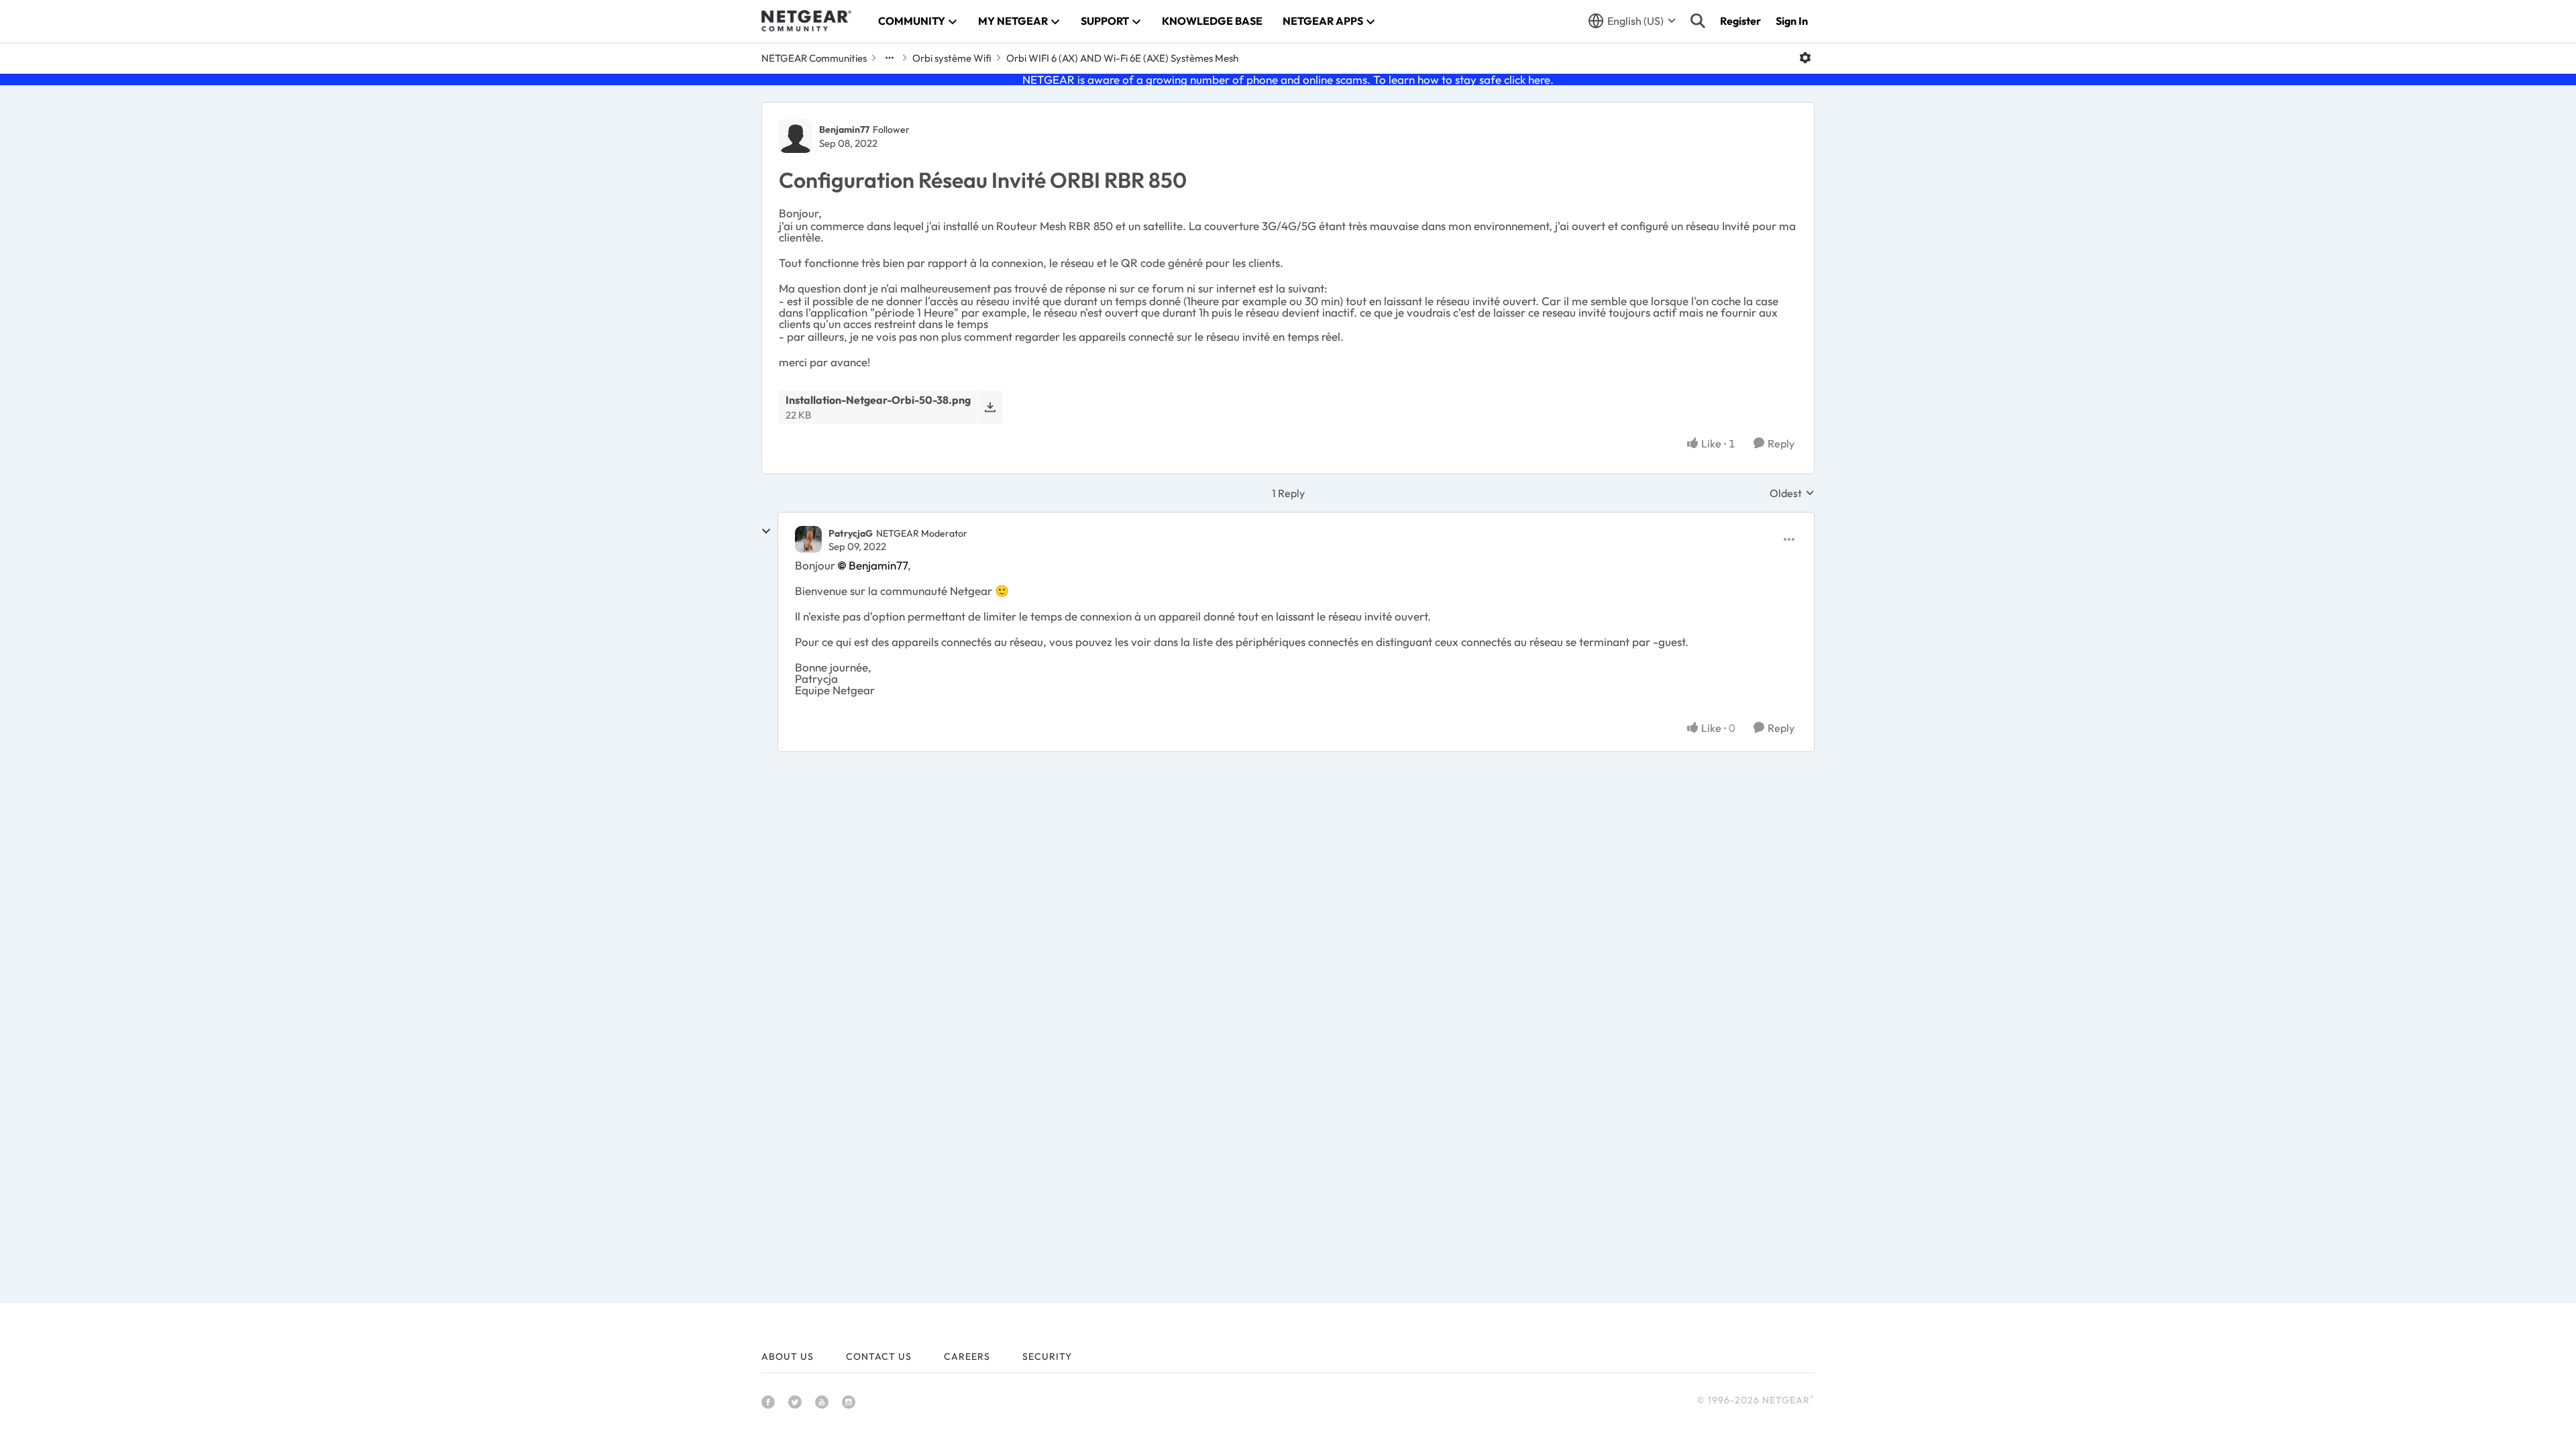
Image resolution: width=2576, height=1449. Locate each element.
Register (1740, 21)
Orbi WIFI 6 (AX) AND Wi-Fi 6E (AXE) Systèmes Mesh (1122, 58)
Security (1047, 1356)
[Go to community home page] (806, 21)
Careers (967, 1356)
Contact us (879, 1356)
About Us (788, 1356)
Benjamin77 (844, 129)
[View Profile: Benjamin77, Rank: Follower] (796, 136)
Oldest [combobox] (1792, 493)
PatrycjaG (851, 533)
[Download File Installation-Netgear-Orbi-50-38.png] (990, 407)
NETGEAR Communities (814, 58)
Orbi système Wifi (952, 58)
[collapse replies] (766, 531)
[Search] (1698, 21)
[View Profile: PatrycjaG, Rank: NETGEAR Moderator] (808, 539)
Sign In (1792, 21)
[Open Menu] (1805, 58)
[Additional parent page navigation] (890, 58)
